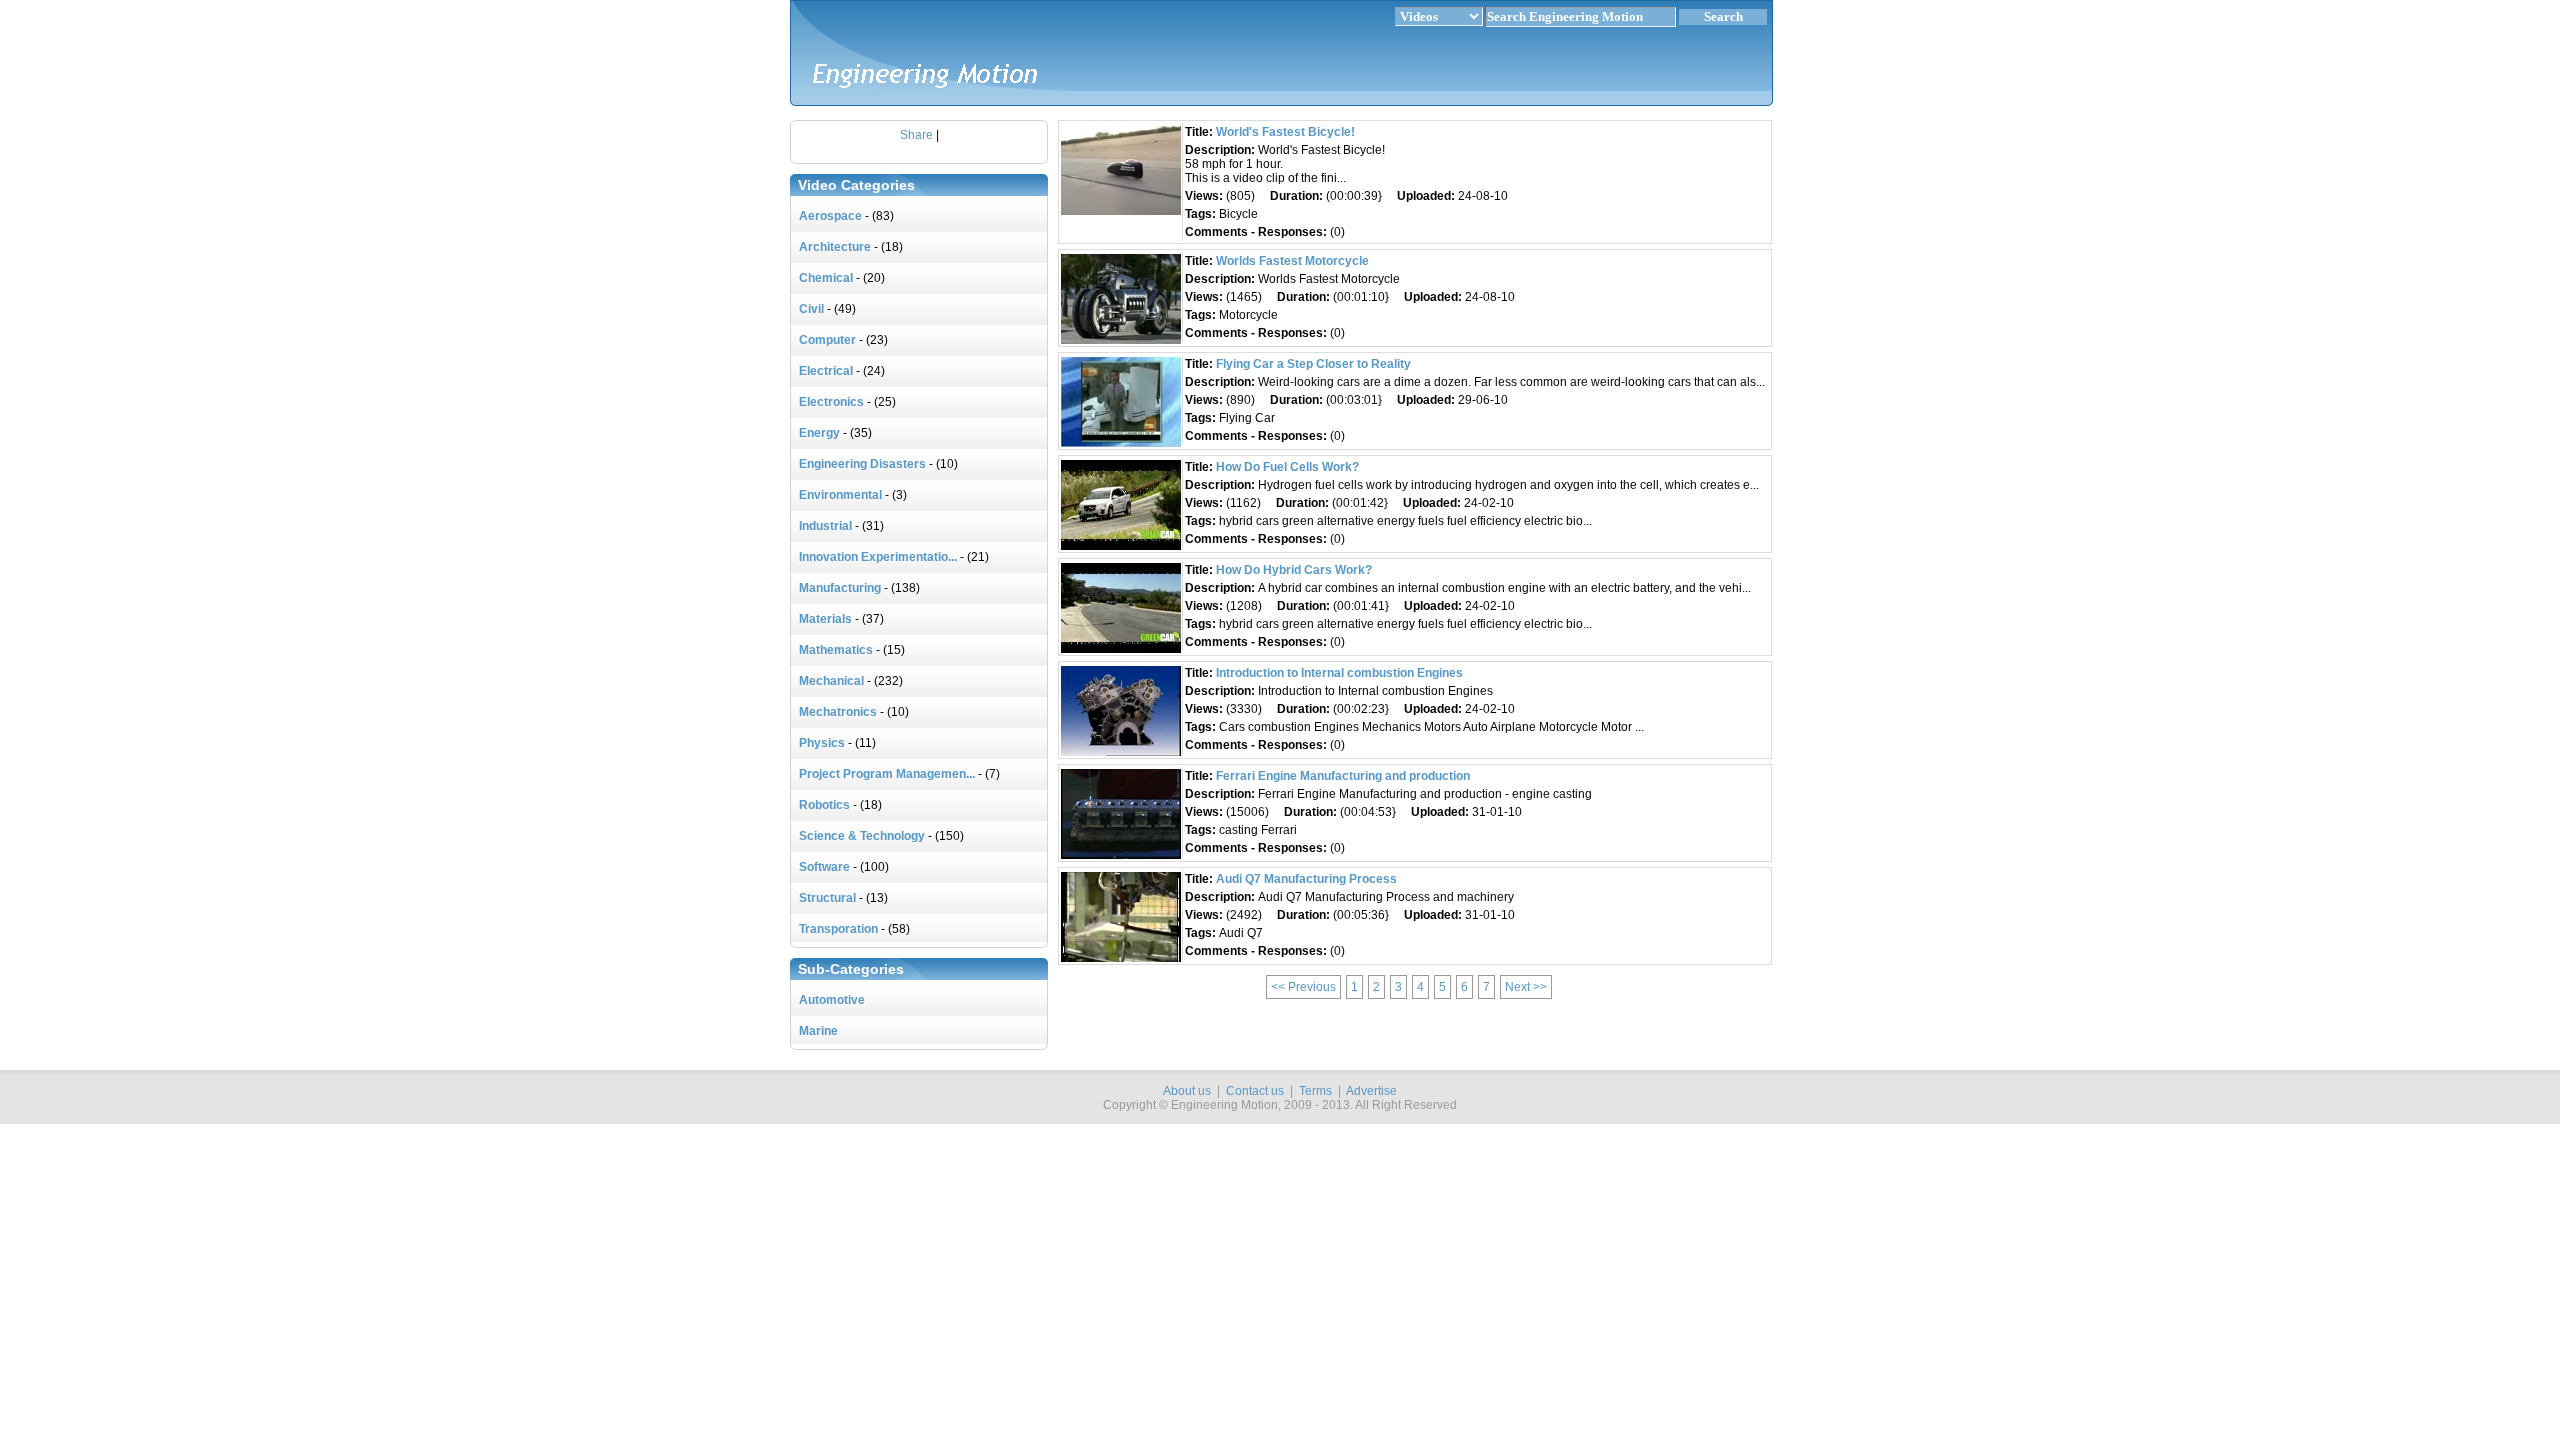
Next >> (1526, 987)
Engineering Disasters (862, 464)
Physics (822, 743)
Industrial (825, 526)
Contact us (1255, 1091)
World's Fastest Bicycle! (1285, 132)
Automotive (832, 1000)
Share (916, 135)
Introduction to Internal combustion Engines (1339, 673)
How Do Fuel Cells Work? (1287, 467)
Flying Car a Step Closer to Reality (1313, 364)
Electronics (831, 402)
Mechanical (831, 681)
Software (824, 867)
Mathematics (836, 650)
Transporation (838, 929)
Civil (811, 309)
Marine (818, 1031)
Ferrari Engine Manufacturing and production (1343, 776)
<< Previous (1303, 987)
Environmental (840, 495)
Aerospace (830, 216)
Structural (827, 898)
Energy (819, 433)
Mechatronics (838, 712)
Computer (827, 340)
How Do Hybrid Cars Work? (1294, 570)
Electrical (826, 371)
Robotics (824, 805)
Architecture (835, 247)
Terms (1315, 1091)
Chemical (826, 278)
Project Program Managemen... (887, 774)
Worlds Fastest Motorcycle (1292, 261)
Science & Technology (862, 836)
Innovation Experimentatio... (878, 557)
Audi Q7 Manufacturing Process (1306, 879)
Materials (825, 619)
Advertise (1371, 1091)
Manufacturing (840, 588)
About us (1187, 1091)
